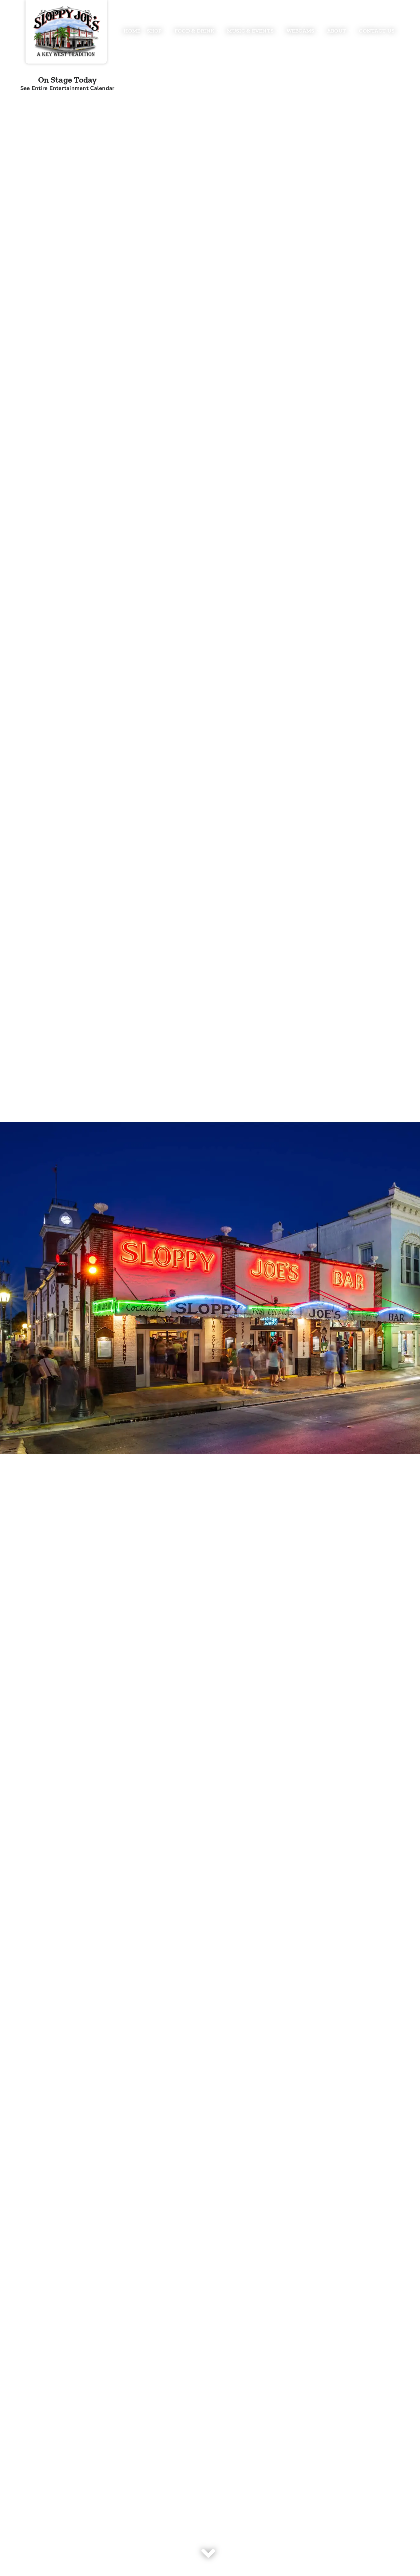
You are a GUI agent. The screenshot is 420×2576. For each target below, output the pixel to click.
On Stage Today (67, 80)
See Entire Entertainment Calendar (67, 88)
